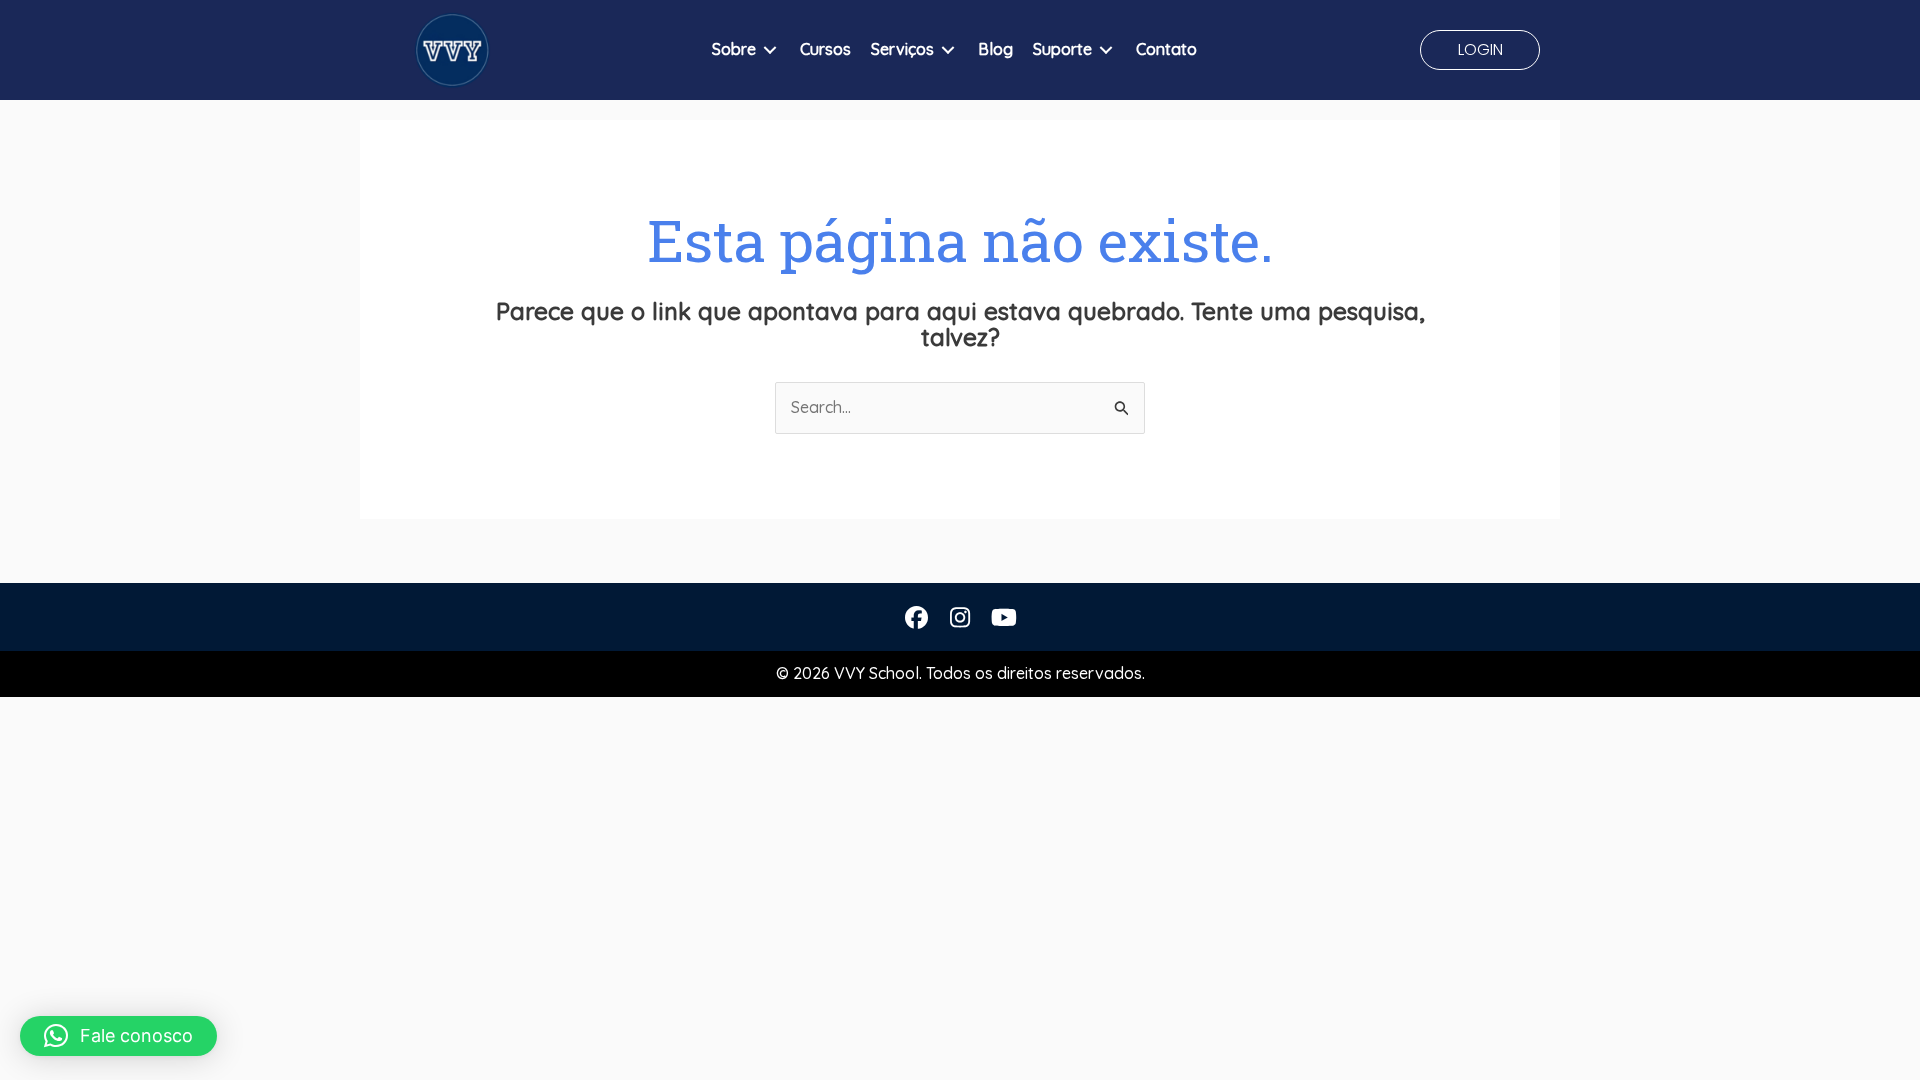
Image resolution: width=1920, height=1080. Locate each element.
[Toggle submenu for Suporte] (1106, 50)
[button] (1480, 50)
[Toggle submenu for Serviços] (948, 50)
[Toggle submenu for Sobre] (770, 50)
